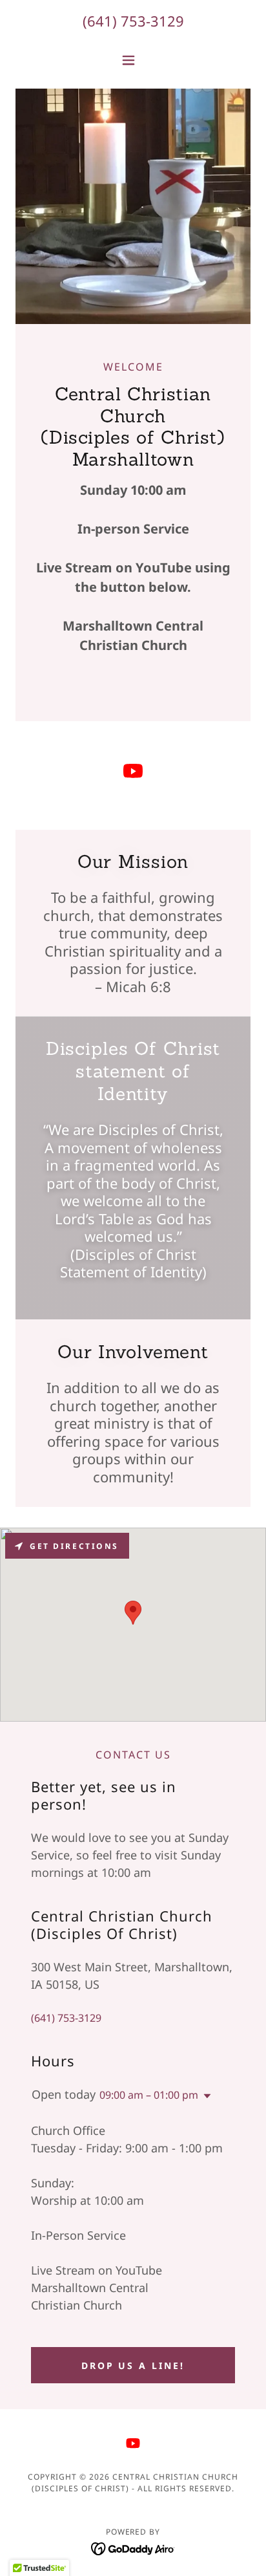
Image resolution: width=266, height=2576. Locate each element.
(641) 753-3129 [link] (133, 21)
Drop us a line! (133, 2365)
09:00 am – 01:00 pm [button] (149, 2095)
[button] (133, 60)
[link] (133, 773)
